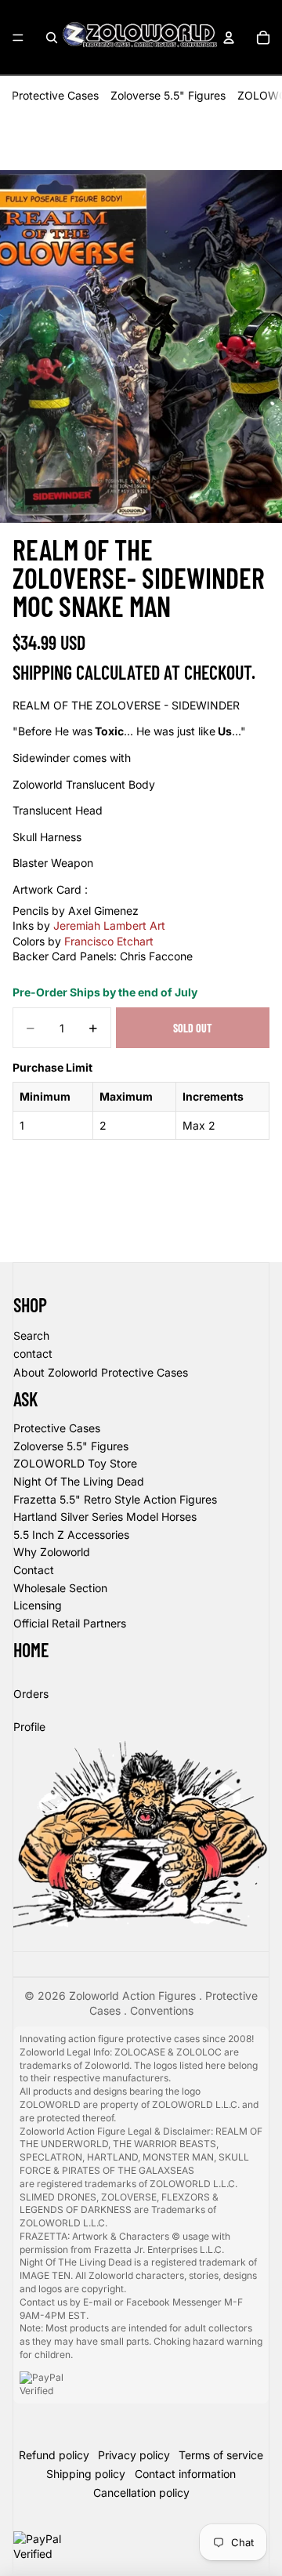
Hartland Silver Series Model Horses (105, 1517)
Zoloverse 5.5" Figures (168, 95)
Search (31, 1335)
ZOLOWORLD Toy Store (75, 1463)
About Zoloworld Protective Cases (101, 1372)
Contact (34, 1570)
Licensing (38, 1605)
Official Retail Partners (70, 1623)
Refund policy (54, 2455)
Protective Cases (55, 95)
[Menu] (18, 38)
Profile (29, 1727)
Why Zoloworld (52, 1552)
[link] (109, 925)
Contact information (185, 2474)
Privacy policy (134, 2455)
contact (33, 1353)
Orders (31, 1694)
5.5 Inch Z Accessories (71, 1535)
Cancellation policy (141, 2493)
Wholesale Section (60, 1588)
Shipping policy (86, 2474)
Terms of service (221, 2455)
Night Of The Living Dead (79, 1481)
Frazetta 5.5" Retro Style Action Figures (115, 1499)
